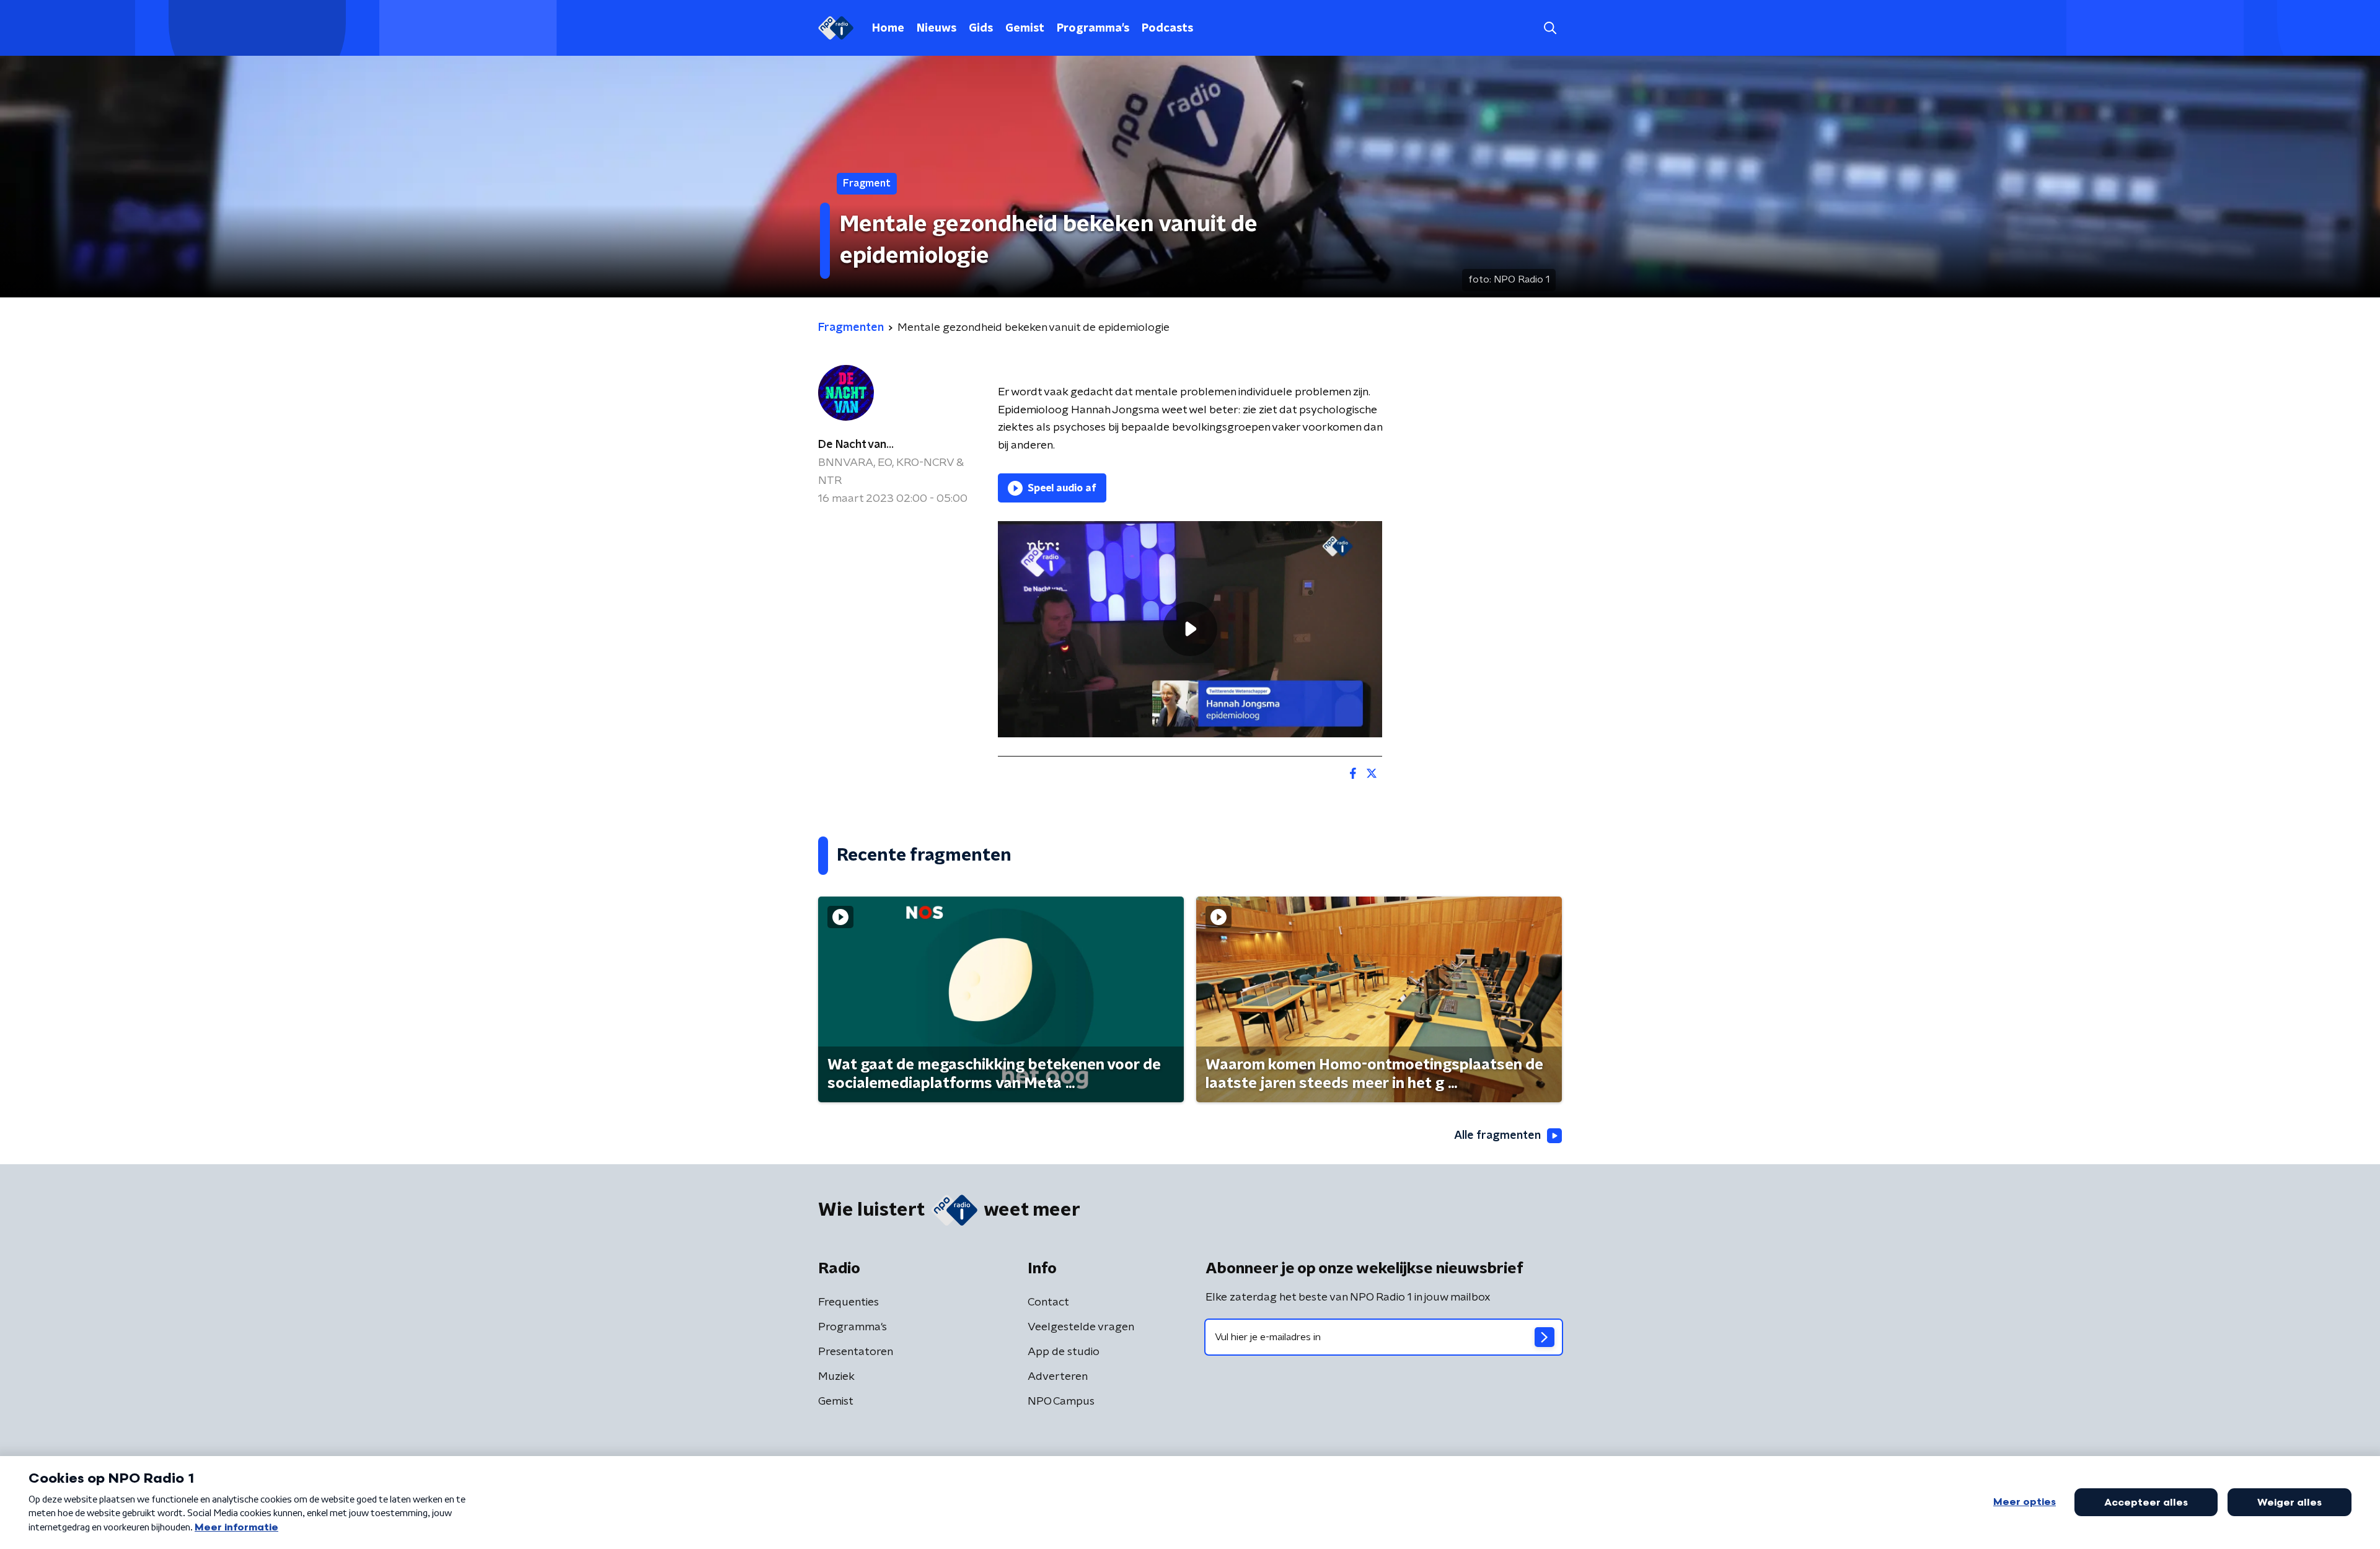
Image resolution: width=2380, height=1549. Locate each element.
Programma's (1093, 29)
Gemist (1025, 29)
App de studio (1064, 1352)
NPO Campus (1061, 1402)
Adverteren (1058, 1377)
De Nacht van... (856, 445)
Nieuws (937, 29)
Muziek (836, 1377)
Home (888, 29)
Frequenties (848, 1302)
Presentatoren (856, 1352)
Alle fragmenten (1497, 1136)
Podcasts (1167, 29)
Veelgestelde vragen (1081, 1327)
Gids (981, 29)
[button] (1550, 28)
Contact (1048, 1302)
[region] (1190, 629)
